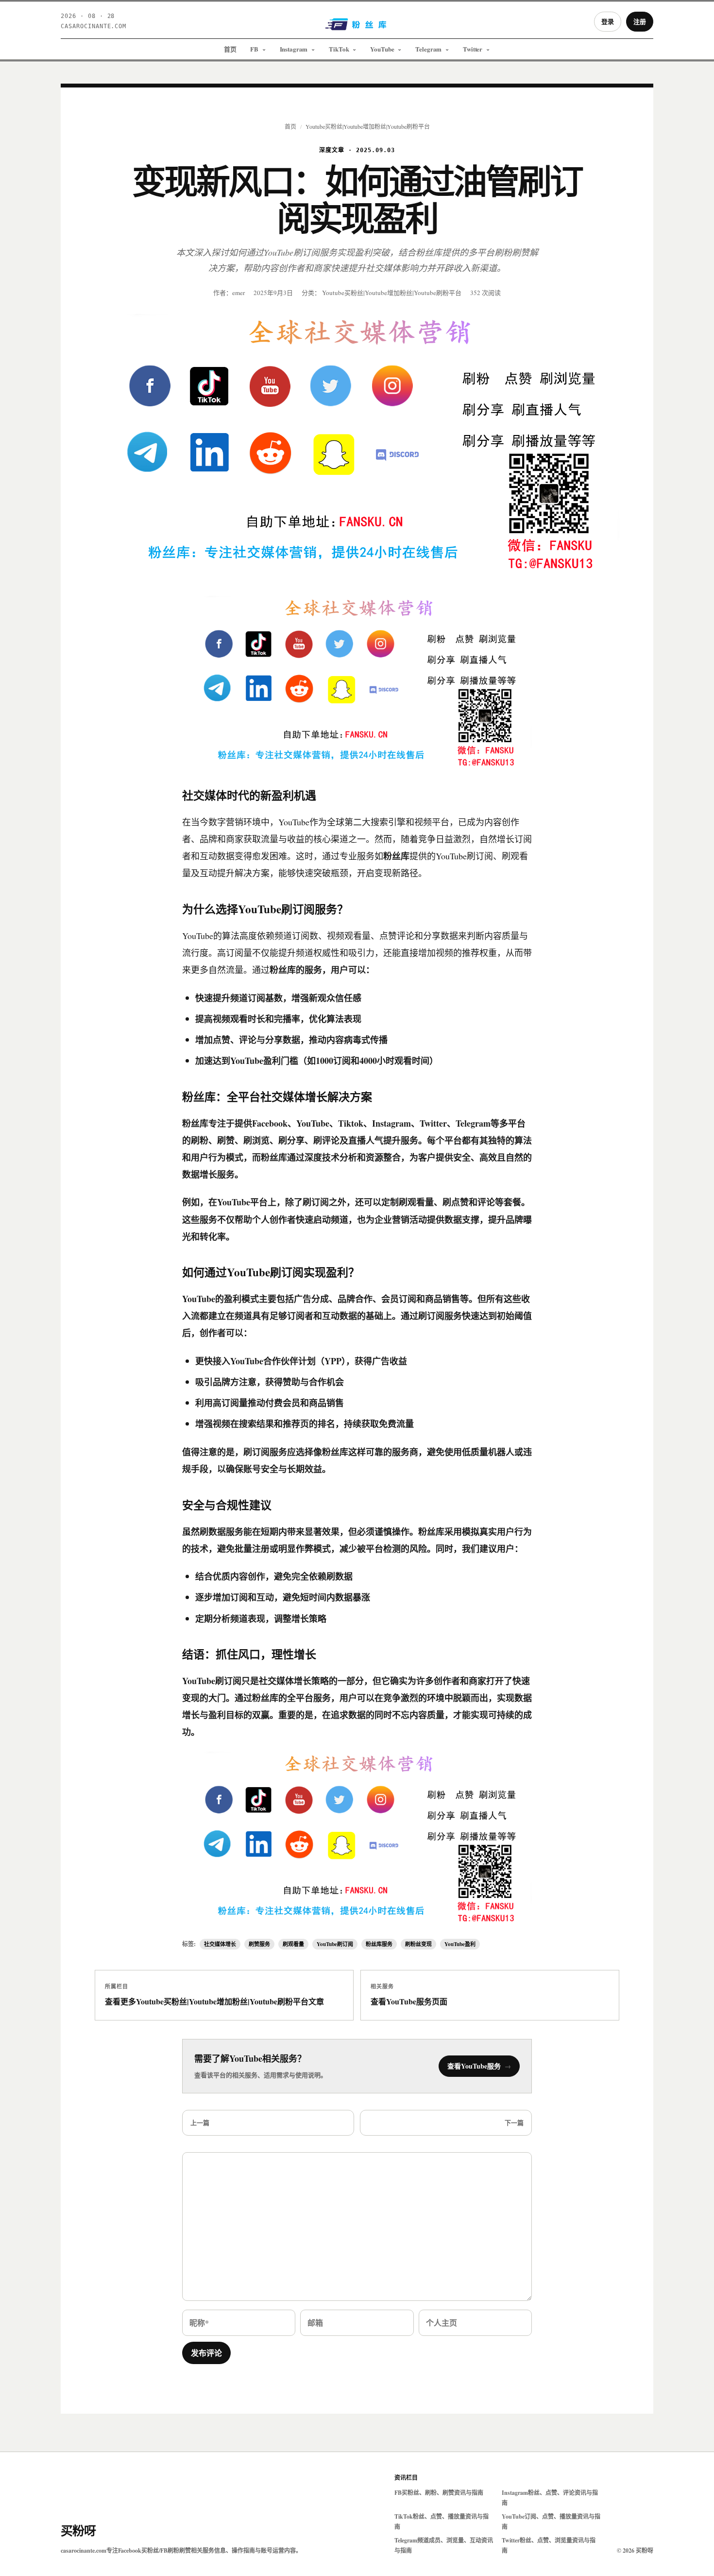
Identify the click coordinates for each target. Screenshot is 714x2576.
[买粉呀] (357, 28)
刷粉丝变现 (418, 1944)
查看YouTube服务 (479, 2066)
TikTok (339, 49)
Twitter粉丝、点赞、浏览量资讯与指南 (549, 2545)
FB (254, 49)
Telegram (428, 49)
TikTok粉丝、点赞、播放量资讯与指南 (442, 2522)
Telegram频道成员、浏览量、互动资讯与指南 (444, 2545)
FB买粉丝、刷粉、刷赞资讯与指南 (439, 2493)
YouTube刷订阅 (335, 1944)
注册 (640, 21)
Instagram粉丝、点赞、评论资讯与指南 (550, 2498)
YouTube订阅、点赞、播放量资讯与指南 (551, 2522)
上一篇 (200, 2122)
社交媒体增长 (220, 1944)
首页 (230, 49)
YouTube (382, 49)
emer (238, 293)
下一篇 (514, 2122)
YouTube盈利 (460, 1944)
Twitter (473, 49)
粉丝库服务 (379, 1944)
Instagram (294, 49)
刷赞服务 (259, 1944)
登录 (608, 21)
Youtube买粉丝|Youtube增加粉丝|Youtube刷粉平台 (368, 126)
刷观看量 (293, 1944)
